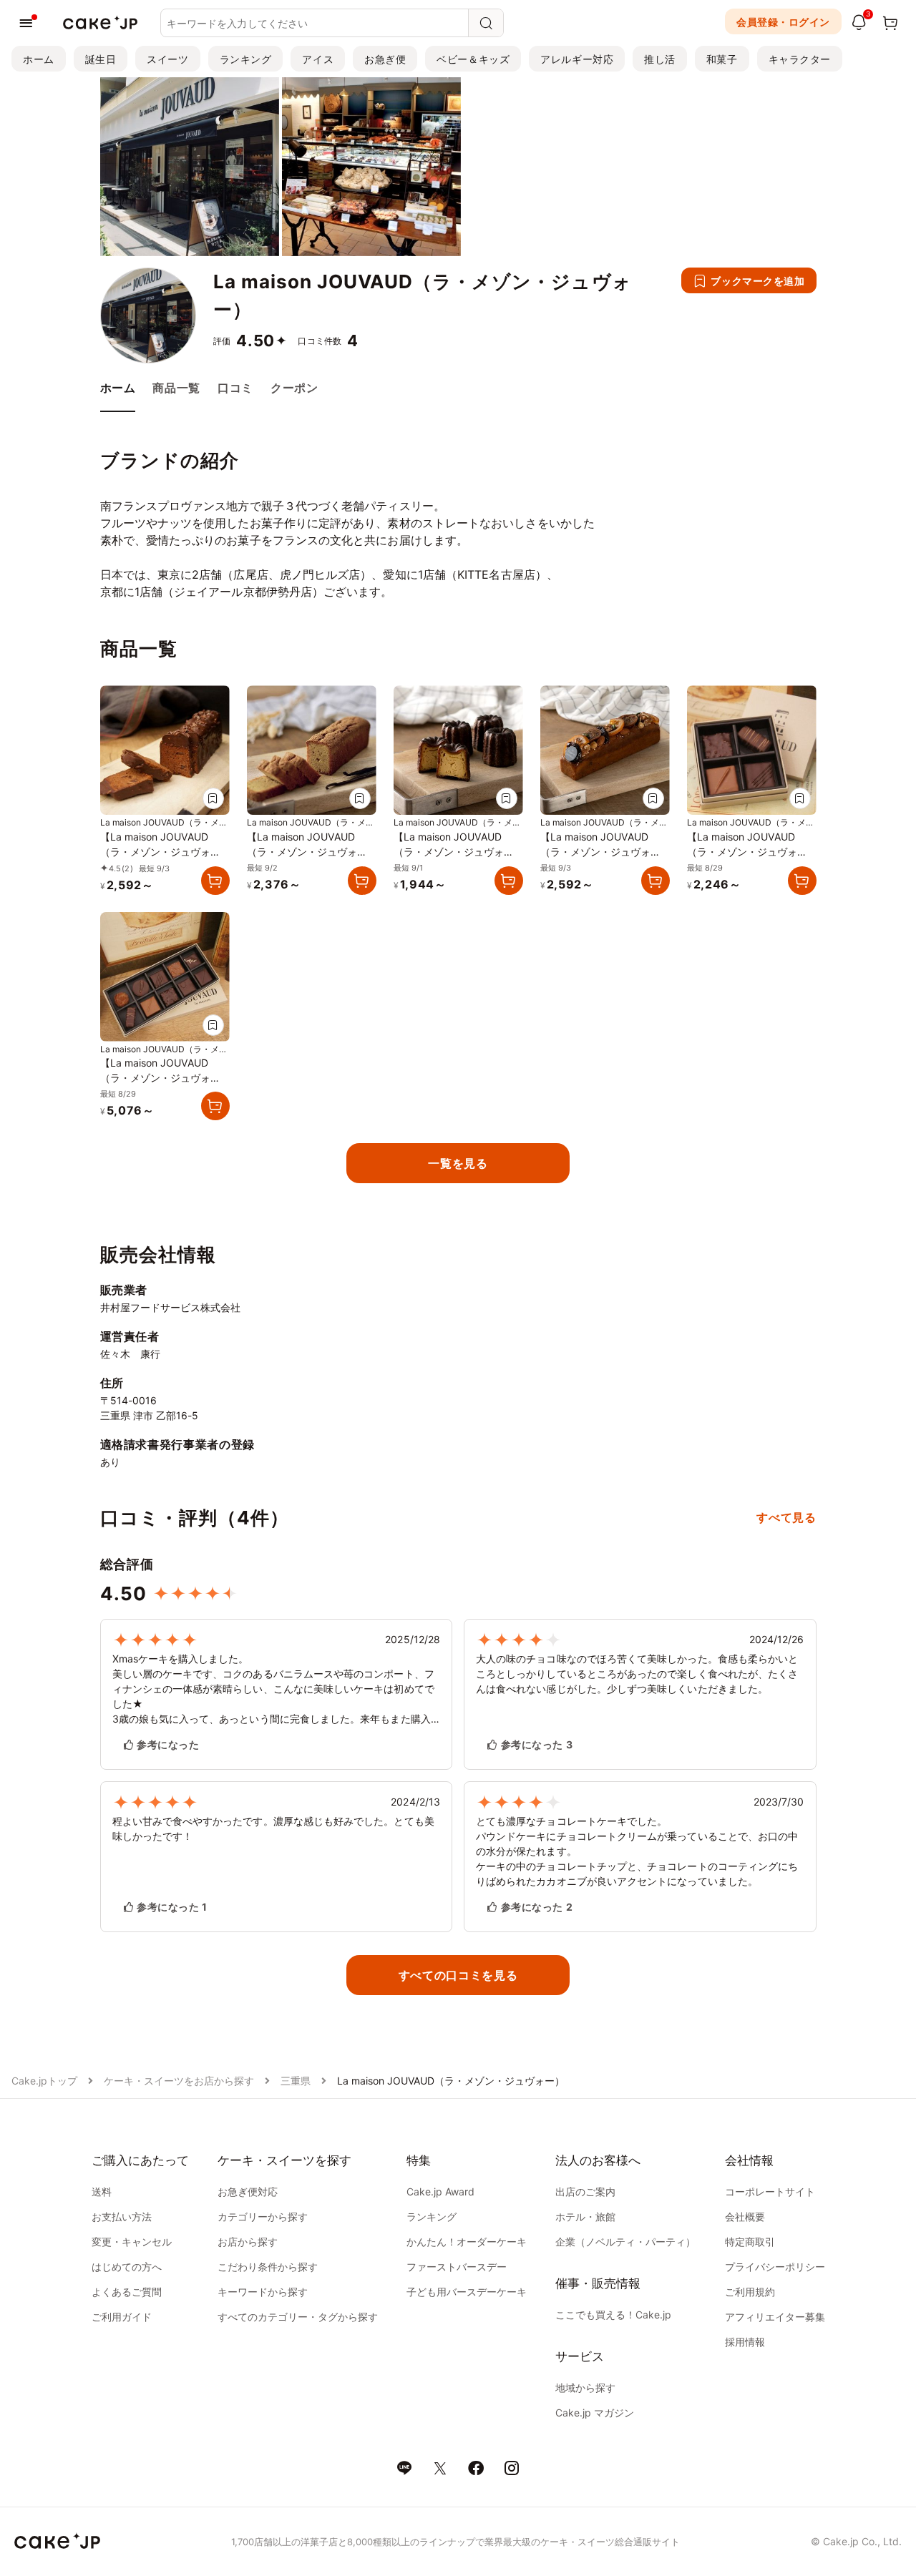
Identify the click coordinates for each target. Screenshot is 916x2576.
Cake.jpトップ (44, 2081)
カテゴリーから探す (263, 2217)
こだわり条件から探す (268, 2267)
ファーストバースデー (457, 2267)
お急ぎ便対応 (248, 2191)
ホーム (39, 59)
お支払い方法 (122, 2217)
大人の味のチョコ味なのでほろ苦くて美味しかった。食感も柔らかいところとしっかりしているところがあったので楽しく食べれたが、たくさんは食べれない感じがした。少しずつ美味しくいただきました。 (637, 1674)
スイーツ (167, 59)
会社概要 (745, 2217)
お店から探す (248, 2242)
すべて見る (786, 1517)
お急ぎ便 (385, 59)
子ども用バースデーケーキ (467, 2292)
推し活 (660, 59)
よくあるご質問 (127, 2292)
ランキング (246, 59)
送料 (102, 2191)
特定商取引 (750, 2242)
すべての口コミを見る (458, 1975)
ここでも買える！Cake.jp (613, 2315)
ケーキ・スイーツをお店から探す (179, 2081)
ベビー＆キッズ (473, 59)
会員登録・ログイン (783, 22)
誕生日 (101, 59)
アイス (318, 59)
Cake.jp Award (440, 2191)
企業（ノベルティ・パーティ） (625, 2242)
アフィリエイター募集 (775, 2317)
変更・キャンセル (132, 2242)
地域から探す (585, 2388)
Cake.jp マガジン (595, 2413)
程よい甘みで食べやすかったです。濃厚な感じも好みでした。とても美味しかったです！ (273, 1828)
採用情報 (745, 2342)
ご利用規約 (750, 2292)
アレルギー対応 (577, 59)
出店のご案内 (585, 2191)
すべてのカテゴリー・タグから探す (298, 2317)
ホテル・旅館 (585, 2217)
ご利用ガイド (122, 2317)
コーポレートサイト (770, 2191)
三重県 (296, 2081)
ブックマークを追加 (757, 281)
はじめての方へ (127, 2267)
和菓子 (722, 59)
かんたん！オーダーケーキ (467, 2242)
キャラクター (800, 59)
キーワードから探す (263, 2292)
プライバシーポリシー (775, 2267)
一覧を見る (458, 1163)
